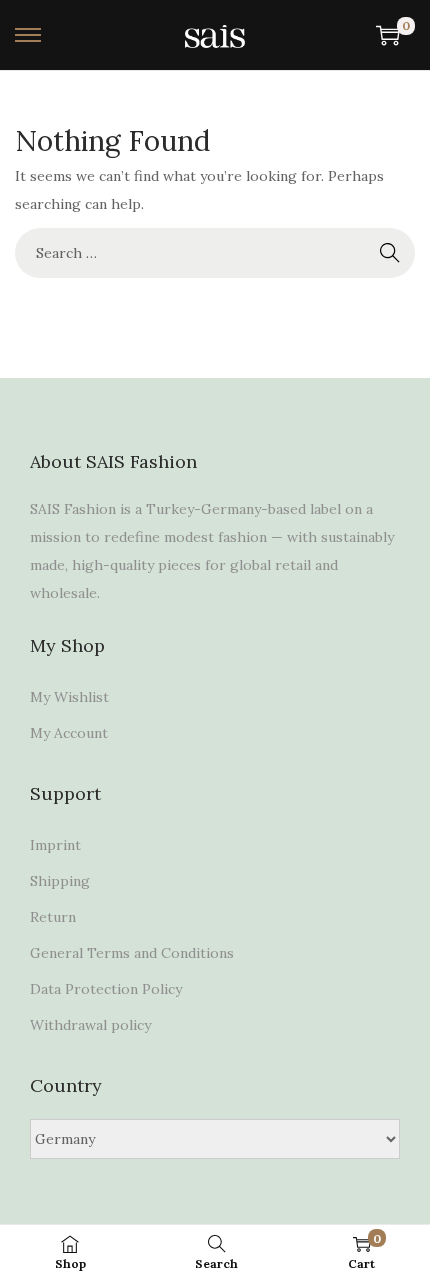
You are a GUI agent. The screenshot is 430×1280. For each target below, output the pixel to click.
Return (53, 917)
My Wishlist (69, 697)
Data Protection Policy (106, 989)
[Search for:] (215, 253)
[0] (388, 35)
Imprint (55, 845)
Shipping (60, 881)
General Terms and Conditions (132, 953)
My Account (69, 733)
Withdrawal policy (90, 1025)
